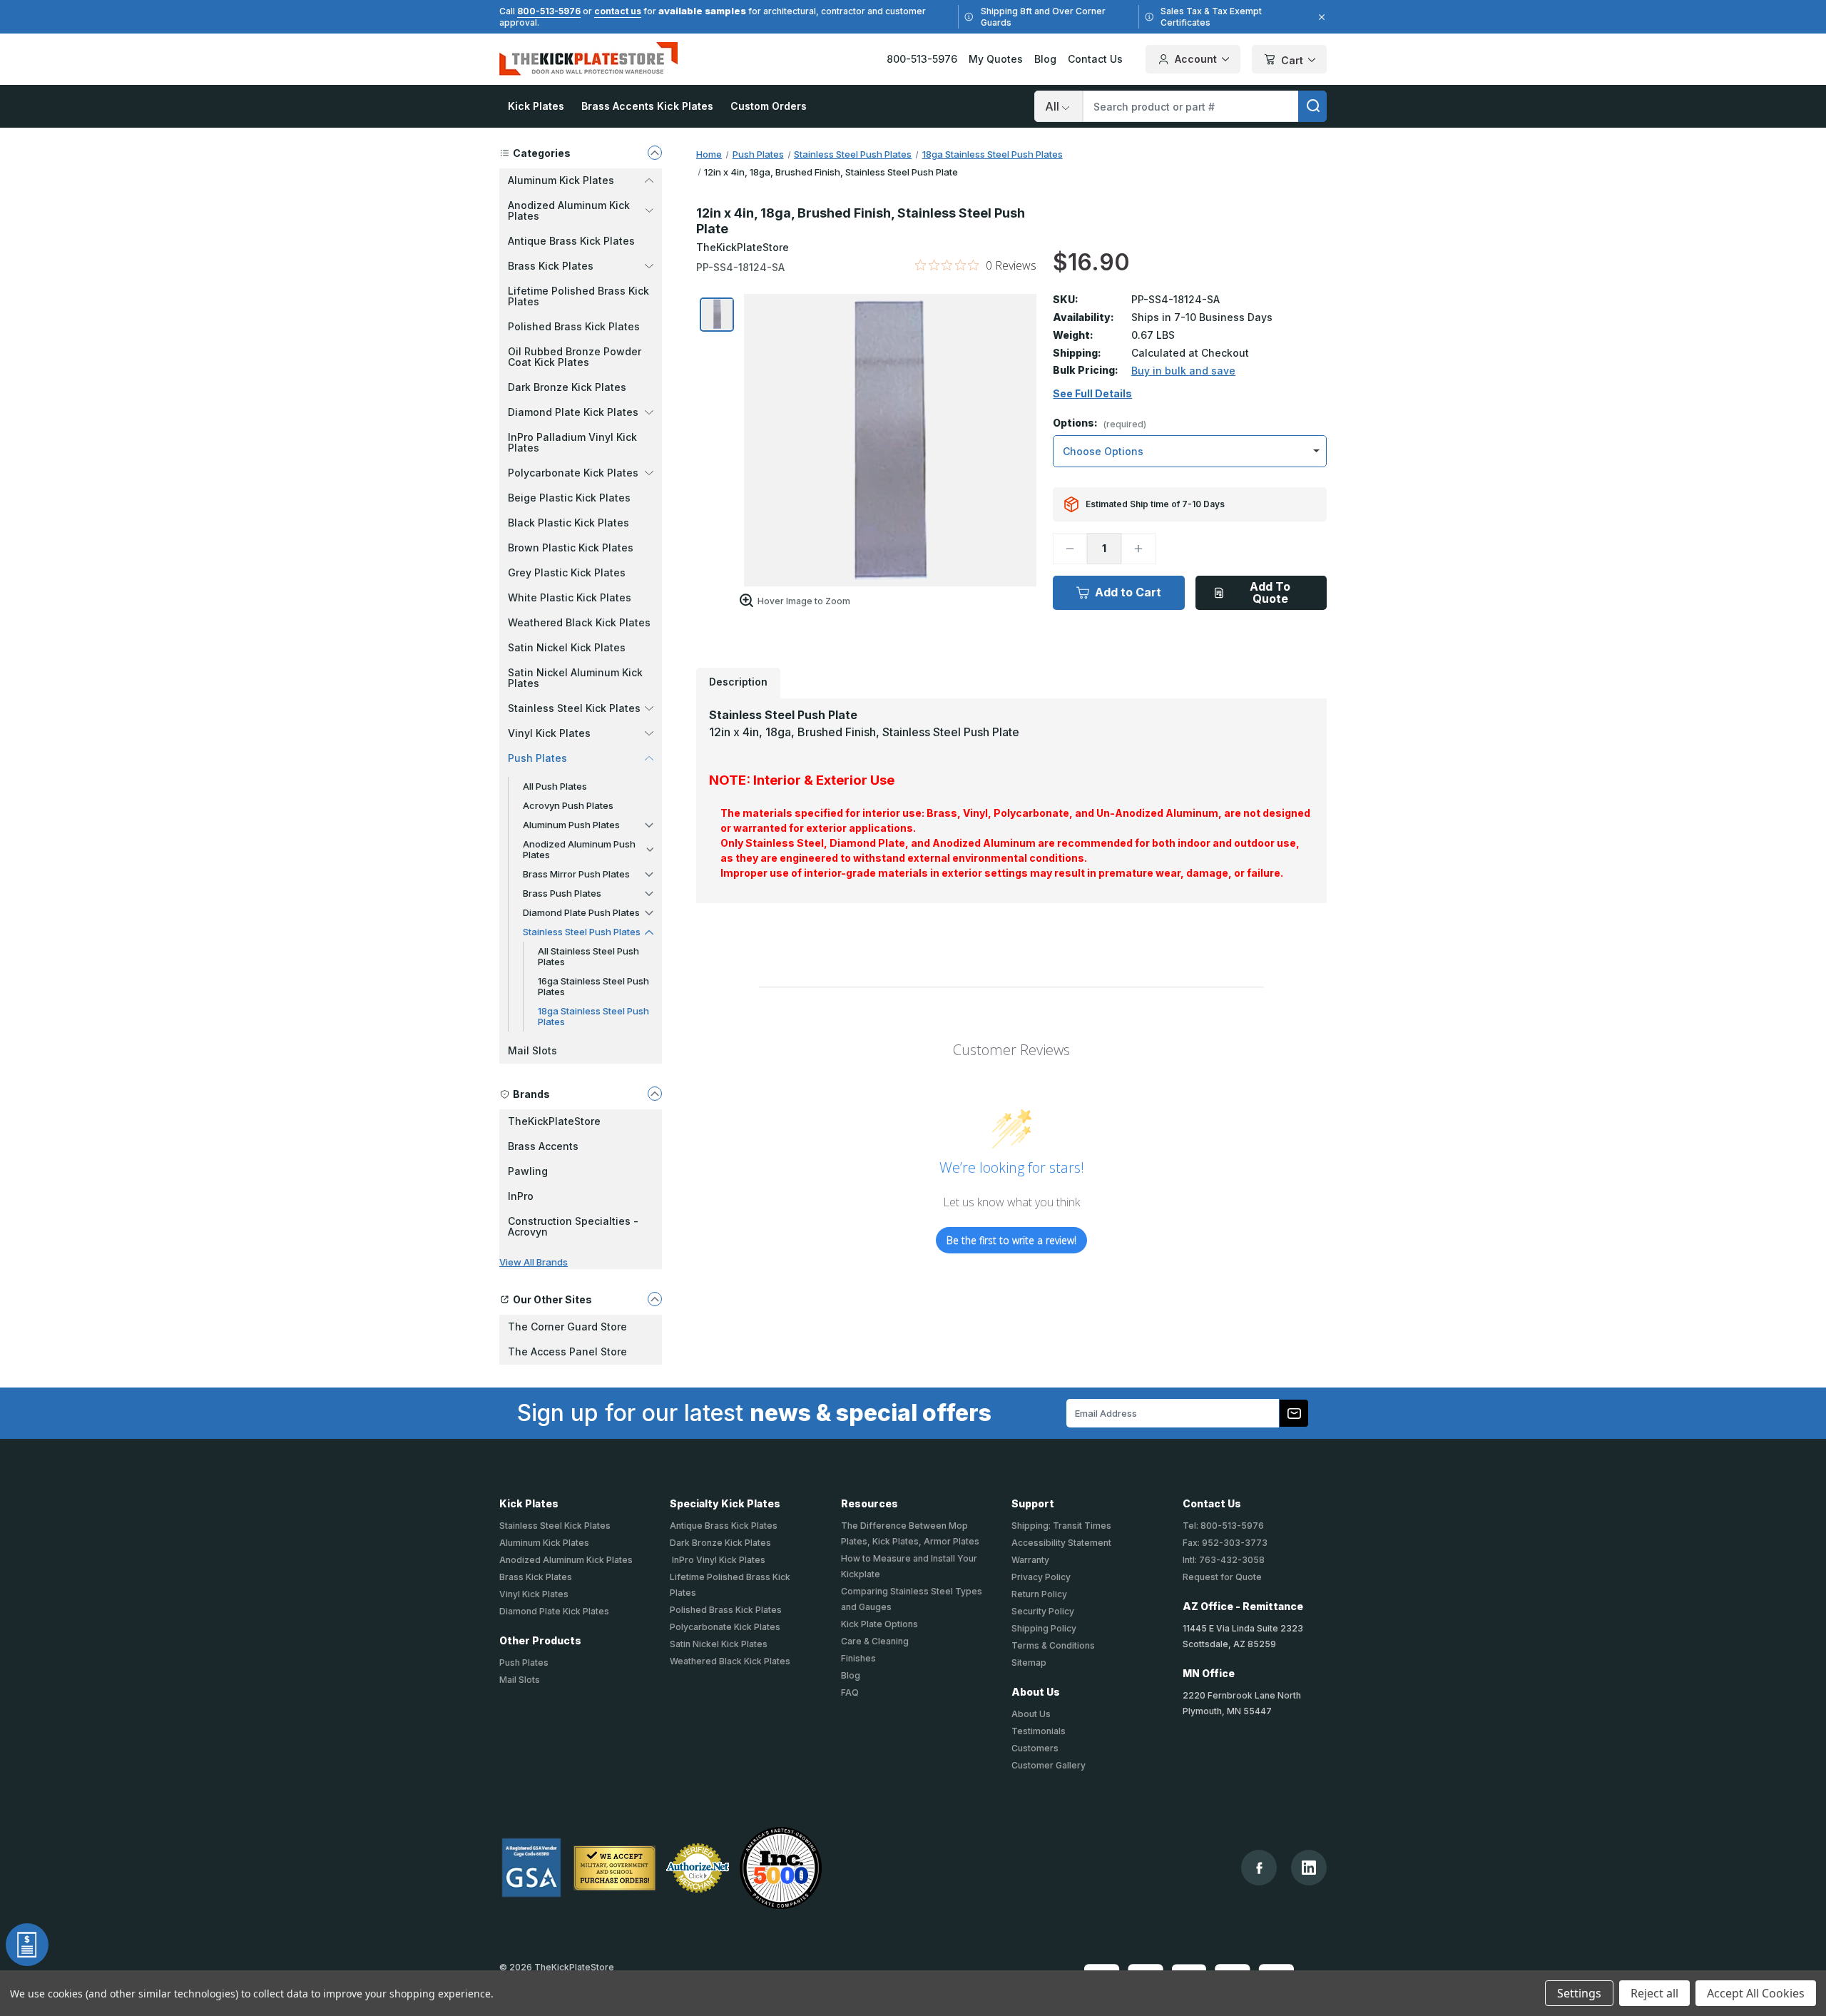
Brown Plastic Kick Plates (571, 548)
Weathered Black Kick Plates (579, 622)
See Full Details (1092, 394)
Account (1196, 59)
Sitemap (1029, 1663)
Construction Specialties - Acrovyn (573, 1226)
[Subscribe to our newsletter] (1294, 1413)
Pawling (528, 1171)
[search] (1312, 106)
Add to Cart (1128, 592)
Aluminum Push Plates (571, 825)
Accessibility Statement (1061, 1543)
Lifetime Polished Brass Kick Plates (578, 296)
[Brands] (655, 1094)
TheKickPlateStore (554, 1121)
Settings (1579, 1993)
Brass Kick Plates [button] (551, 266)
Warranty (1030, 1560)
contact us (618, 11)
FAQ (850, 1692)
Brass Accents (543, 1146)
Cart (1292, 60)
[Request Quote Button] (27, 1945)
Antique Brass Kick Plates (571, 241)
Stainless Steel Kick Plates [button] (574, 708)
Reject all (1654, 1993)
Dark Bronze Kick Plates (567, 387)
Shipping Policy (1044, 1628)
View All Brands (534, 1262)
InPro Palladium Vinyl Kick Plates (572, 442)
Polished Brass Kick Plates (574, 326)
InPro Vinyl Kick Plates (718, 1560)
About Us (1031, 1714)
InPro (521, 1196)
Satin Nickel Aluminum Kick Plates (575, 678)
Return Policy (1039, 1594)
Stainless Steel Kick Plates (555, 1526)
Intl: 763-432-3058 (1224, 1560)
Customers (1035, 1748)
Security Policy (1043, 1611)
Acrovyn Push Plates (568, 805)
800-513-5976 (549, 11)
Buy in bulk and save (1183, 371)
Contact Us (1095, 59)
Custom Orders (769, 106)
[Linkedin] (1309, 1868)
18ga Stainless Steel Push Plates (593, 1016)
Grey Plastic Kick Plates (567, 572)
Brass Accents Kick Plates (647, 106)
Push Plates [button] (537, 758)
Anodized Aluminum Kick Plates (566, 1560)
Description (738, 682)
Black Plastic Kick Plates (568, 523)
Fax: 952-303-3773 (1225, 1543)
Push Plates (524, 1663)
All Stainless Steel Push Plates (588, 956)
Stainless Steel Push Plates (582, 932)
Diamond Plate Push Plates (581, 912)
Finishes (858, 1658)
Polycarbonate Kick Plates (725, 1627)
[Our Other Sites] (655, 1299)
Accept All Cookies (1756, 1993)
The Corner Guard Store (567, 1327)
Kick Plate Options (879, 1624)
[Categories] (655, 153)
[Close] (1320, 17)
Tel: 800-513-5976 (1223, 1526)
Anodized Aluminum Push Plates (579, 849)
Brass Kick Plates (536, 1577)
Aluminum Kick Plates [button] (561, 180)
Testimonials (1039, 1731)
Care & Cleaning (875, 1641)
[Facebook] (1259, 1868)
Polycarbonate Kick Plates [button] (573, 473)
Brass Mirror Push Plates (576, 874)
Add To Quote (1270, 592)
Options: (1100, 423)
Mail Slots (532, 1050)
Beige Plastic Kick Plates (569, 498)
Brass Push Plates (562, 893)
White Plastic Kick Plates (570, 597)
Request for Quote (1222, 1577)
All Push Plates (555, 786)
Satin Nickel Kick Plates (567, 647)
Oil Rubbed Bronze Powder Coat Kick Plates (575, 357)
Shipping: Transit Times (1061, 1526)
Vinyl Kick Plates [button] (549, 733)
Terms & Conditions (1053, 1645)
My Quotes (996, 59)
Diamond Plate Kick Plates (554, 1611)
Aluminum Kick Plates (544, 1543)
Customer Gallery (1049, 1765)
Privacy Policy (1041, 1577)
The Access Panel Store (567, 1351)
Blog (1045, 59)
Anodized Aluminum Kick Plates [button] (569, 210)
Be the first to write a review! (1011, 1240)
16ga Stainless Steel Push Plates (593, 986)
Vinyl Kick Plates (534, 1594)
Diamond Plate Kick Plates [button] (573, 412)
